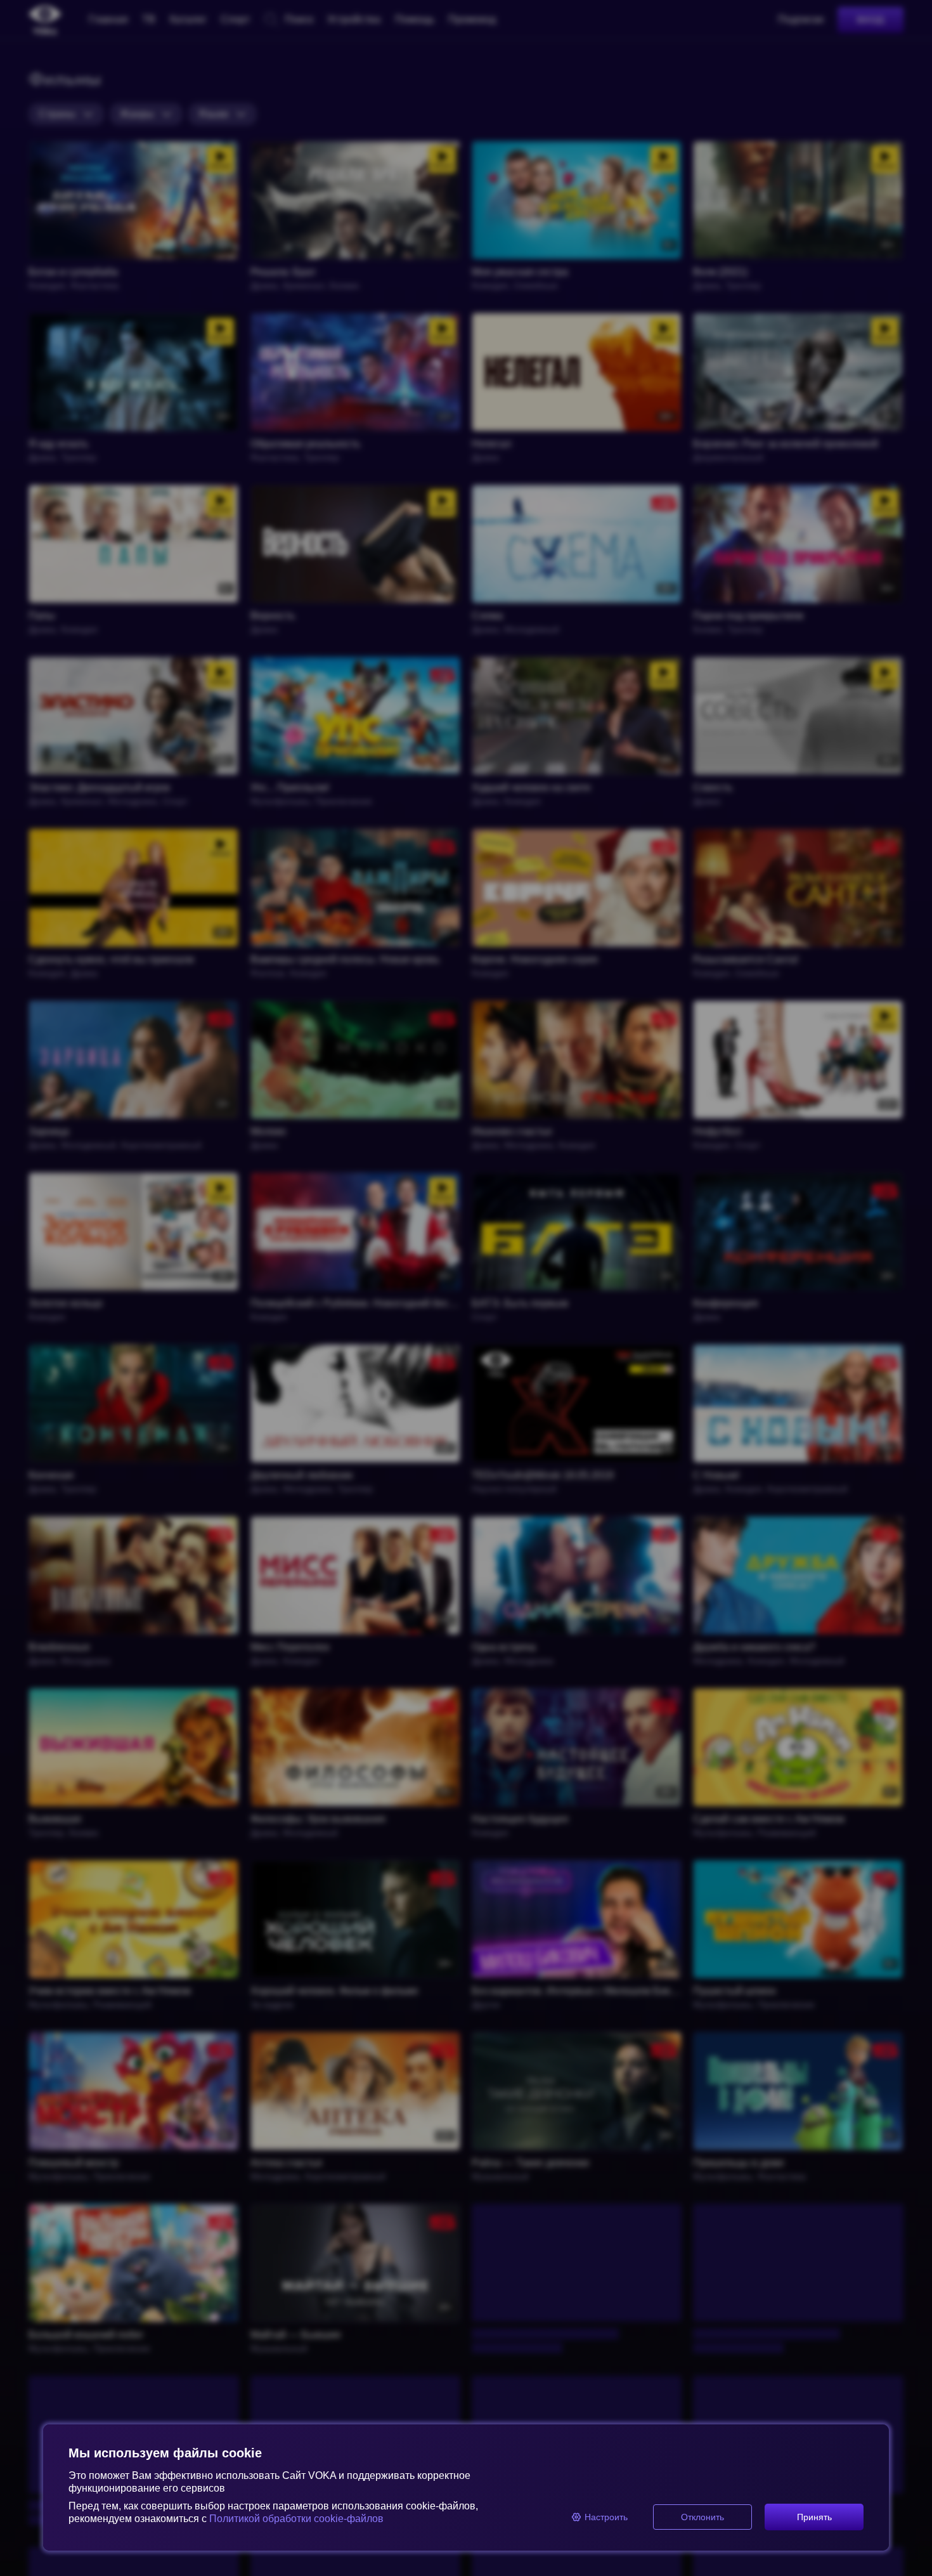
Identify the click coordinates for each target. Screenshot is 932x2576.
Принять (814, 2517)
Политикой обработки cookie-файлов (296, 2519)
